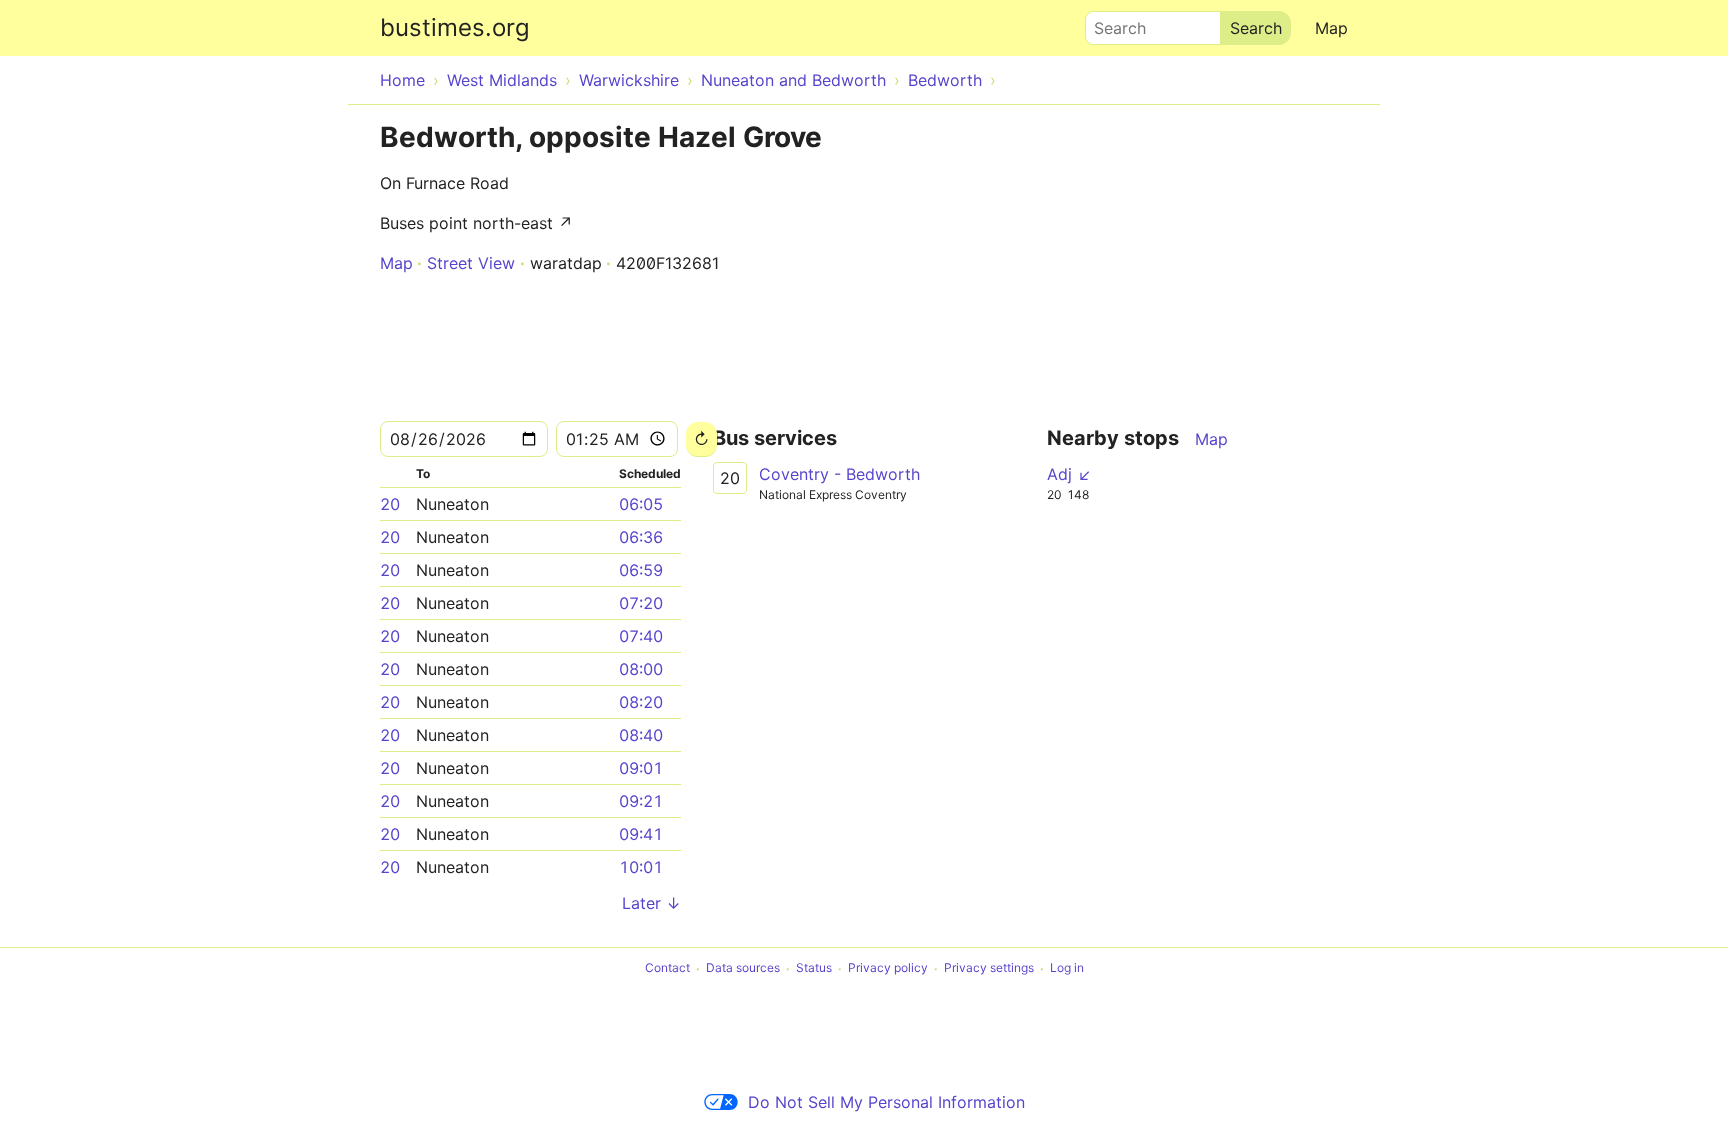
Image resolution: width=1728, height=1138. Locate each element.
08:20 (641, 702)
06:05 (641, 504)
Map (1331, 28)
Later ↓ (651, 903)
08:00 (641, 669)
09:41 (641, 834)
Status (814, 968)
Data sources (743, 968)
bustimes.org (455, 27)
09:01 (641, 768)
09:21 (641, 801)
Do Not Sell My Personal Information (886, 1102)
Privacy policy (888, 968)
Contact (667, 968)
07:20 (641, 603)
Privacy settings (989, 968)
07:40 (641, 636)
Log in (1067, 968)
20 (390, 504)
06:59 (641, 570)
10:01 (641, 867)
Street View (471, 263)
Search (1111, 23)
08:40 (641, 735)
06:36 (641, 537)
